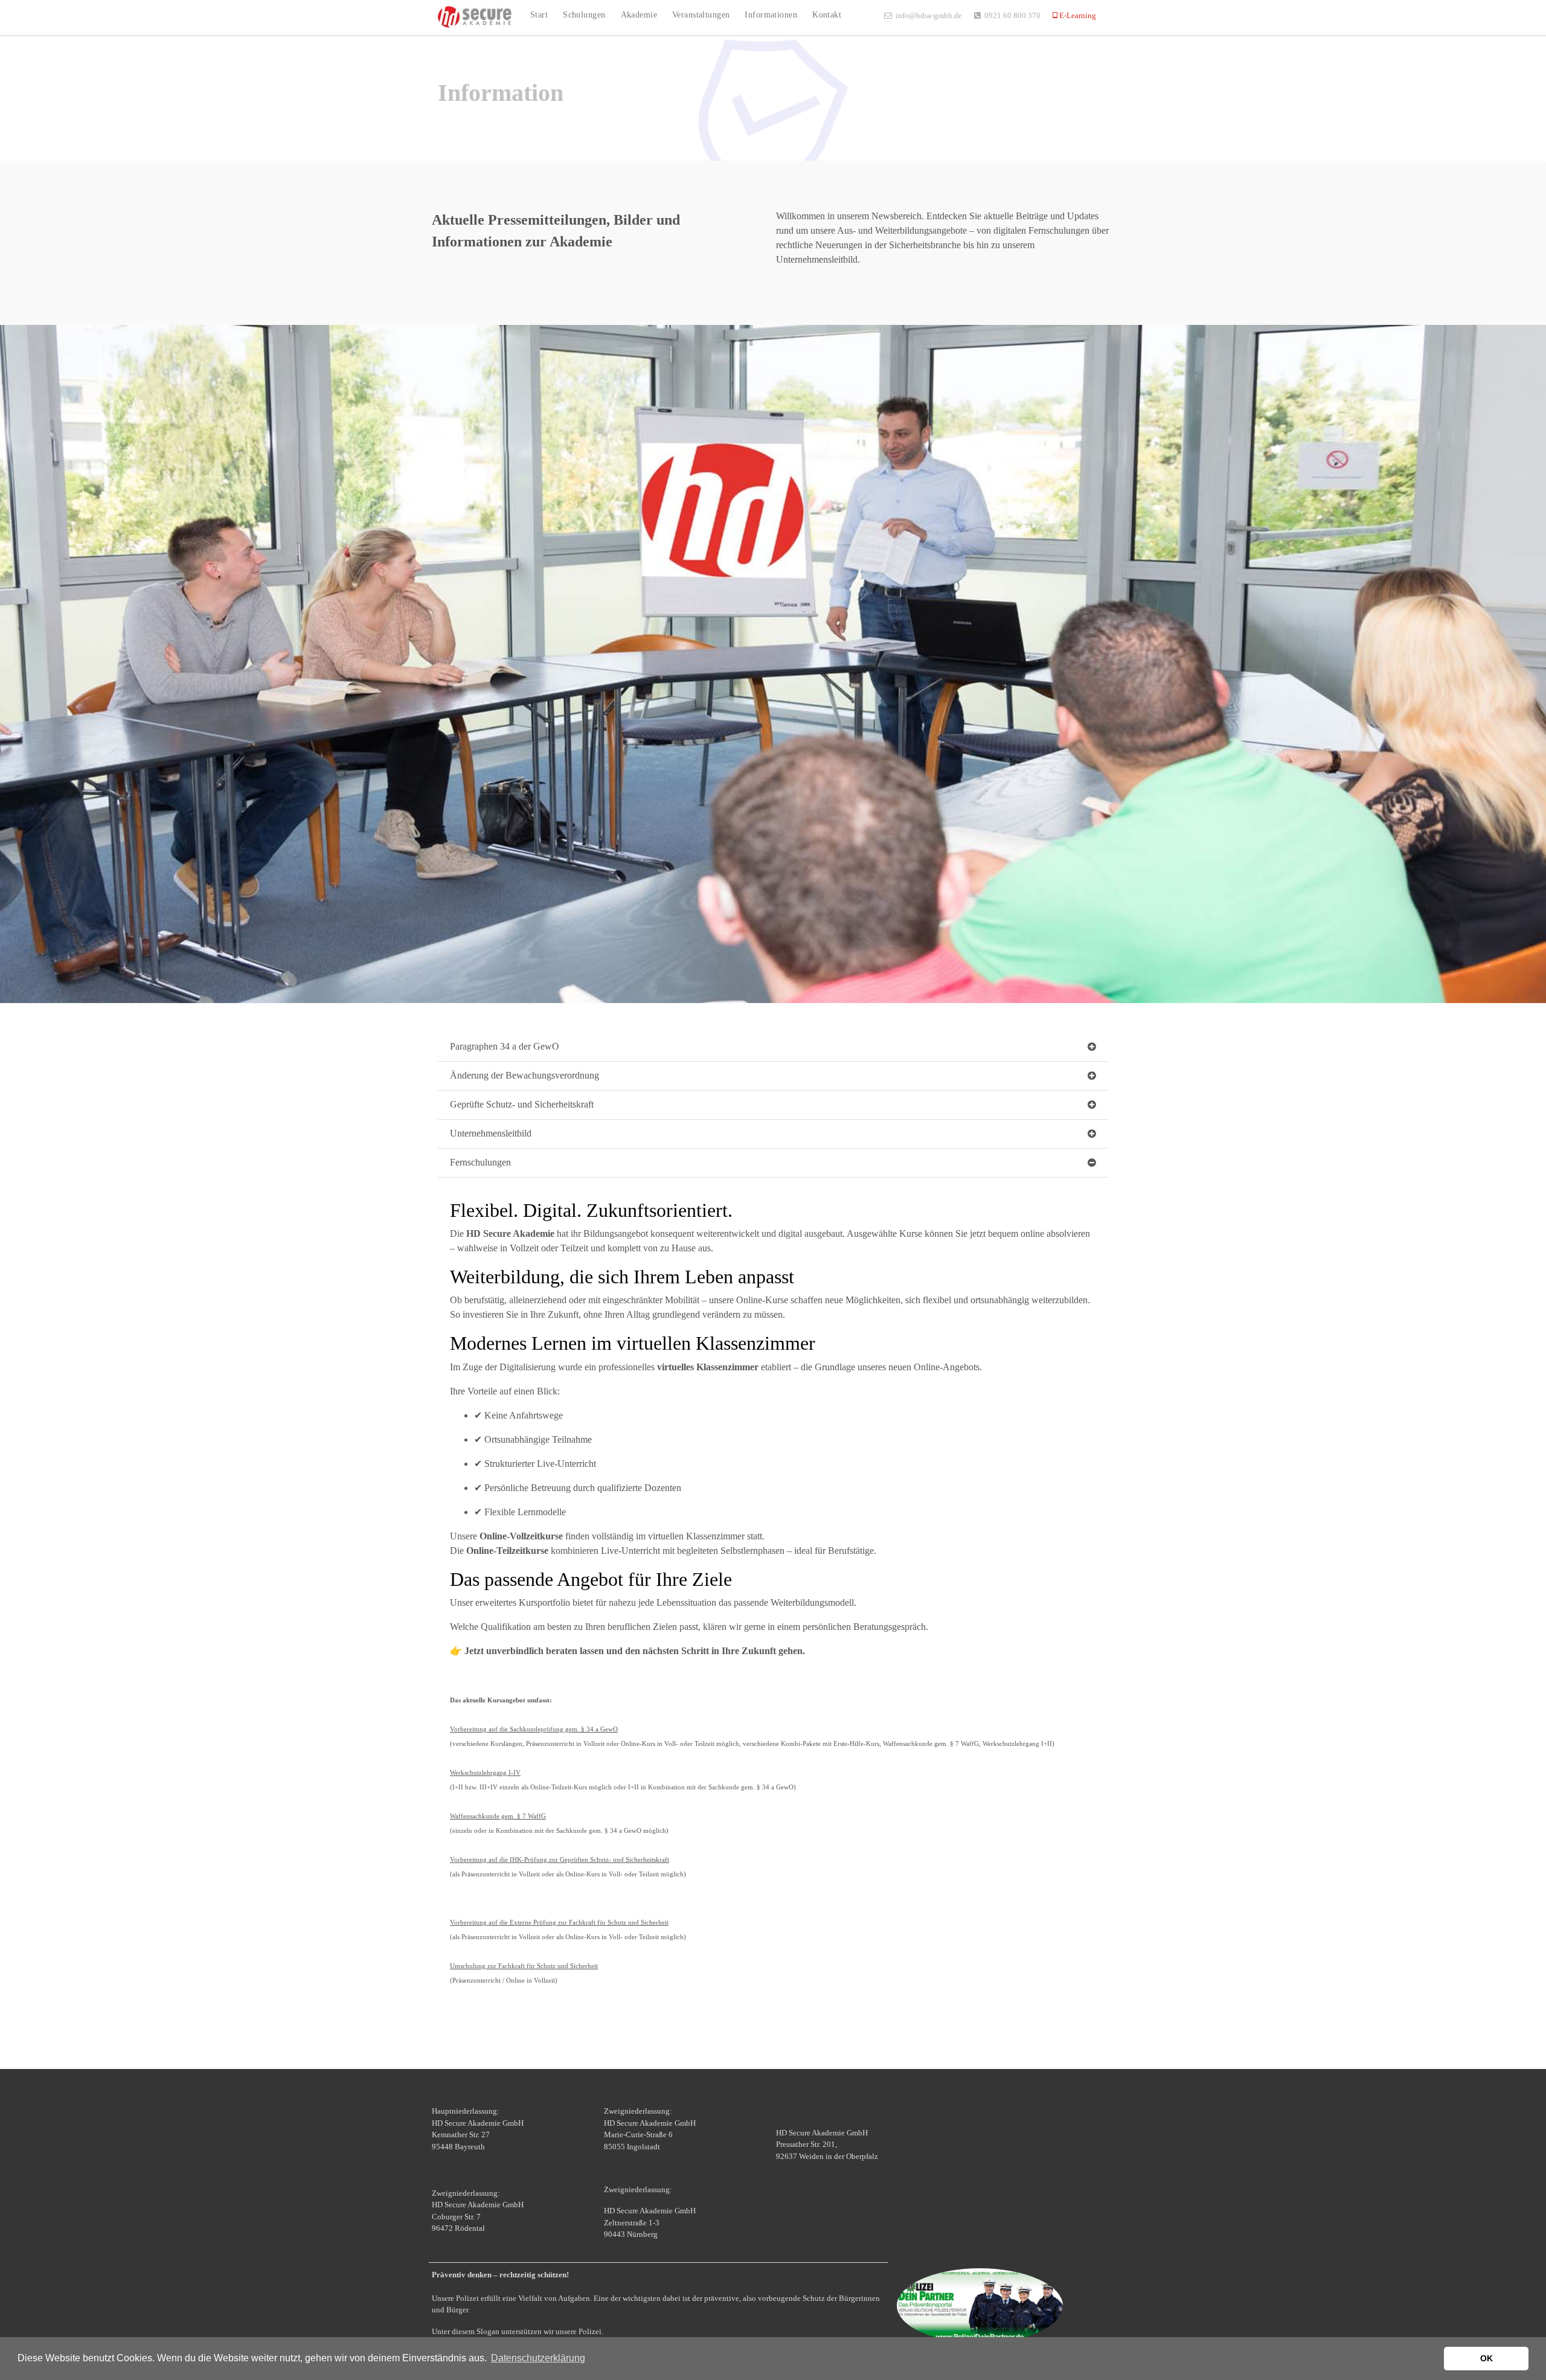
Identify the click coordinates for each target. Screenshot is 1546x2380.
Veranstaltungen (701, 14)
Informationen (771, 14)
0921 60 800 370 (1012, 15)
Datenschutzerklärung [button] (538, 2358)
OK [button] (1487, 2358)
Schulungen (584, 14)
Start (539, 14)
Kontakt (827, 14)
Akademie (639, 14)
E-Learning (1077, 15)
